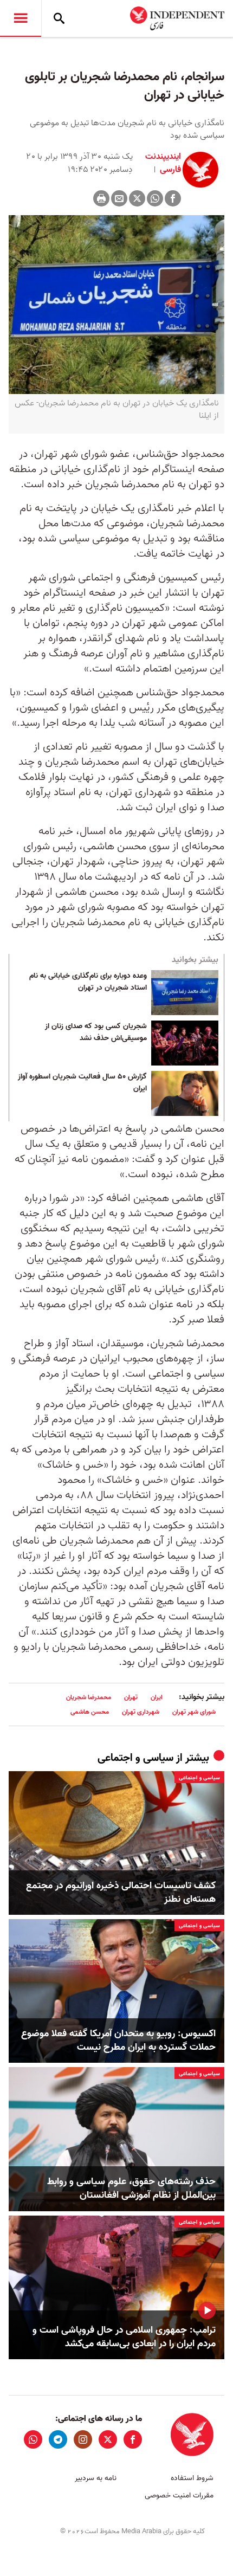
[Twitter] (137, 198)
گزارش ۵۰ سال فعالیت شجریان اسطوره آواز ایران (82, 1083)
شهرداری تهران (141, 1712)
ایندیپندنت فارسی (163, 163)
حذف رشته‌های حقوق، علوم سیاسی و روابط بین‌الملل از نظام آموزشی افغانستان (131, 2188)
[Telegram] (58, 2439)
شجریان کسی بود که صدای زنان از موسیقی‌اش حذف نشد (96, 1032)
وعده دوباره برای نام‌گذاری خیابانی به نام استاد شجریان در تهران (88, 982)
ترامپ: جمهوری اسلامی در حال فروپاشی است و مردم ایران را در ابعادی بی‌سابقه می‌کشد (124, 2337)
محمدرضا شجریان (89, 1697)
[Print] (101, 198)
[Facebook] (173, 198)
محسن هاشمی (90, 1712)
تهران (131, 1697)
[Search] (59, 18)
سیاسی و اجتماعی (135, 1758)
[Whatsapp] (155, 198)
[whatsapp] (33, 2439)
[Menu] (21, 18)
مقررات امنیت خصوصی (179, 2496)
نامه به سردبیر (96, 2478)
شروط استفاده (192, 2478)
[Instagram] (83, 2439)
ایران (157, 1697)
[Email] (119, 198)
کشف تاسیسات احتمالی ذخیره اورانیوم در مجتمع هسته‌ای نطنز (121, 1893)
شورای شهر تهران (194, 1712)
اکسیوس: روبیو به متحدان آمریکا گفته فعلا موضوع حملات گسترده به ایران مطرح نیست (118, 2041)
